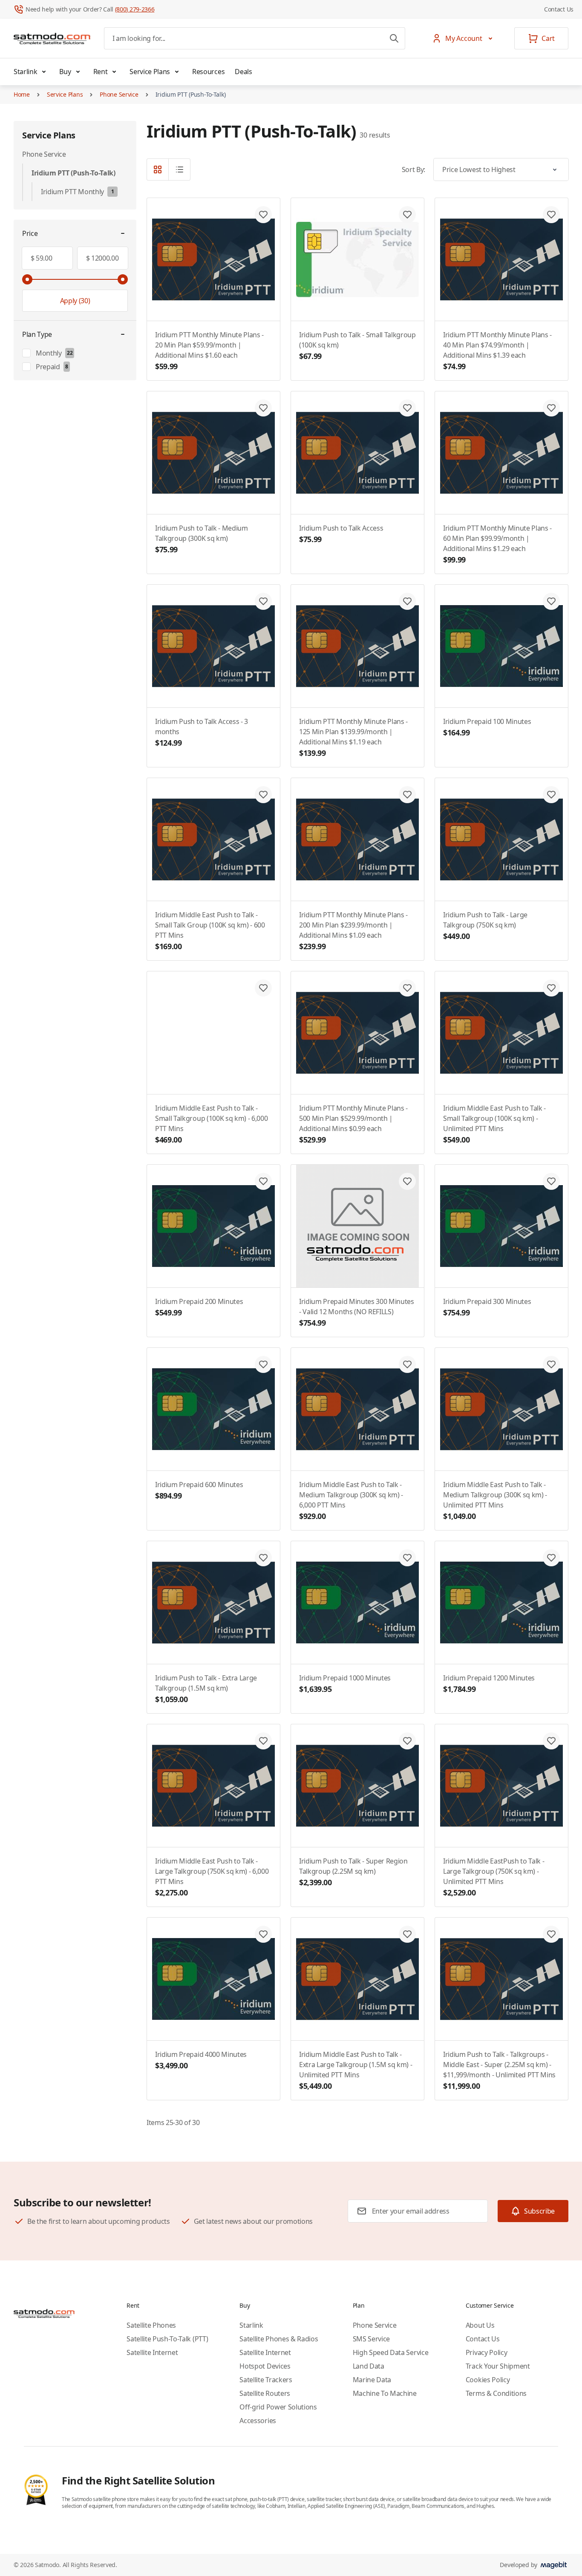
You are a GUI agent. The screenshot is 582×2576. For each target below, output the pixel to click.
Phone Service (119, 94)
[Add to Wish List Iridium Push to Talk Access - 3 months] (263, 601)
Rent (101, 72)
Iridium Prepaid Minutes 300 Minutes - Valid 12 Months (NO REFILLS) (357, 1312)
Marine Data (372, 2380)
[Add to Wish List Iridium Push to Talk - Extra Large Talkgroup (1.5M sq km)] (263, 1558)
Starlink (25, 72)
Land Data (369, 2366)
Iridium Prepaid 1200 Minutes (489, 1684)
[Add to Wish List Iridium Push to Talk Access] (407, 408)
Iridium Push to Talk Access (341, 534)
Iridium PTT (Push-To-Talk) (191, 94)
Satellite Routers (265, 2393)
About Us (480, 2325)
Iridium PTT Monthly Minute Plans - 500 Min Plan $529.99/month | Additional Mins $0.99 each (353, 1124)
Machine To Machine (385, 2393)
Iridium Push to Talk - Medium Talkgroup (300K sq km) (202, 539)
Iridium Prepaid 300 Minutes (487, 1307)
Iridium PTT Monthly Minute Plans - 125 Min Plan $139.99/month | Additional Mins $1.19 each (353, 737)
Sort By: (413, 169)
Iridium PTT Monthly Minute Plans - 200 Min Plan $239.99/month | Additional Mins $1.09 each (353, 931)
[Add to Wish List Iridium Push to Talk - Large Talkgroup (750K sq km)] (551, 795)
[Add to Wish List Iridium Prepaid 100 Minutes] (551, 601)
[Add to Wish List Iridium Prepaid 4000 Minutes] (263, 1934)
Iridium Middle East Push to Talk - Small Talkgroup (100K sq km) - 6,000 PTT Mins (211, 1124)
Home (22, 94)
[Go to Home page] (52, 38)
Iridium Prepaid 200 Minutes (199, 1307)
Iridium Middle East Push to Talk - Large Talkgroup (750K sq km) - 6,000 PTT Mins (212, 1877)
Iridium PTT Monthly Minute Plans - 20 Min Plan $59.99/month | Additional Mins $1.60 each (209, 351)
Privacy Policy (487, 2352)
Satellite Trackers (266, 2380)
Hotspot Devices (265, 2366)
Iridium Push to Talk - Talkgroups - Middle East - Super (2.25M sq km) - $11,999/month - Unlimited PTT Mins (499, 2070)
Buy (65, 72)
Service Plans (150, 72)
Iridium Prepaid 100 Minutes (487, 727)
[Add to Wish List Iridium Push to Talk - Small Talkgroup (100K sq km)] (407, 215)
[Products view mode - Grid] (158, 169)
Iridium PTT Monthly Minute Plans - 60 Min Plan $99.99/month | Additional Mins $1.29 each (497, 544)
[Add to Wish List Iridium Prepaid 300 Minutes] (551, 1181)
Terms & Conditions (496, 2393)
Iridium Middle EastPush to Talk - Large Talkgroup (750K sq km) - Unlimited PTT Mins (494, 1877)
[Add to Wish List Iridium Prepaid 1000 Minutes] (407, 1558)
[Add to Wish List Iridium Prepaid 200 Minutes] (263, 1181)
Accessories (258, 2421)
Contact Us (559, 9)
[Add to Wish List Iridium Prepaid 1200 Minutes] (551, 1558)
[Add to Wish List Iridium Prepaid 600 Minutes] (263, 1364)
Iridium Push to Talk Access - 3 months (202, 732)
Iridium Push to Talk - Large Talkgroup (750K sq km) (485, 926)
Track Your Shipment (498, 2366)
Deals (243, 72)
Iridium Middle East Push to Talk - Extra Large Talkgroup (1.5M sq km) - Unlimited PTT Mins (356, 2070)
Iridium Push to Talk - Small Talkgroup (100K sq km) (357, 346)
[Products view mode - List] (179, 169)
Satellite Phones (151, 2325)
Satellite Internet (152, 2352)
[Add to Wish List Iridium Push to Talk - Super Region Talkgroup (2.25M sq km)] (407, 1741)
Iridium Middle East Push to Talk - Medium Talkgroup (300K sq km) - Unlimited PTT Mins (495, 1501)
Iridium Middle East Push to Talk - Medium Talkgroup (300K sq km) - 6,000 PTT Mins (351, 1501)
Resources (208, 72)
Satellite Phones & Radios (279, 2339)
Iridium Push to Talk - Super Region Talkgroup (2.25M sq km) (353, 1872)
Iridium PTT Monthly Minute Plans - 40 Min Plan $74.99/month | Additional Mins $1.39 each (497, 351)
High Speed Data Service (391, 2352)
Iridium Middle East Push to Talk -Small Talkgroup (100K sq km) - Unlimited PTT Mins (494, 1124)
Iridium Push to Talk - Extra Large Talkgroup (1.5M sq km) (206, 1689)
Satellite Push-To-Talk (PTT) (167, 2339)
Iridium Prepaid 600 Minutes (199, 1490)
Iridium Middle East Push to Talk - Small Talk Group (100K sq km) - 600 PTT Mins (210, 931)
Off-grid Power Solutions (278, 2407)
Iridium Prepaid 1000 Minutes (345, 1684)
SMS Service (371, 2339)
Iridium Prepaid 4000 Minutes (201, 2060)
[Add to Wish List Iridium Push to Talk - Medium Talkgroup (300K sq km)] (263, 408)
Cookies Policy (488, 2380)
